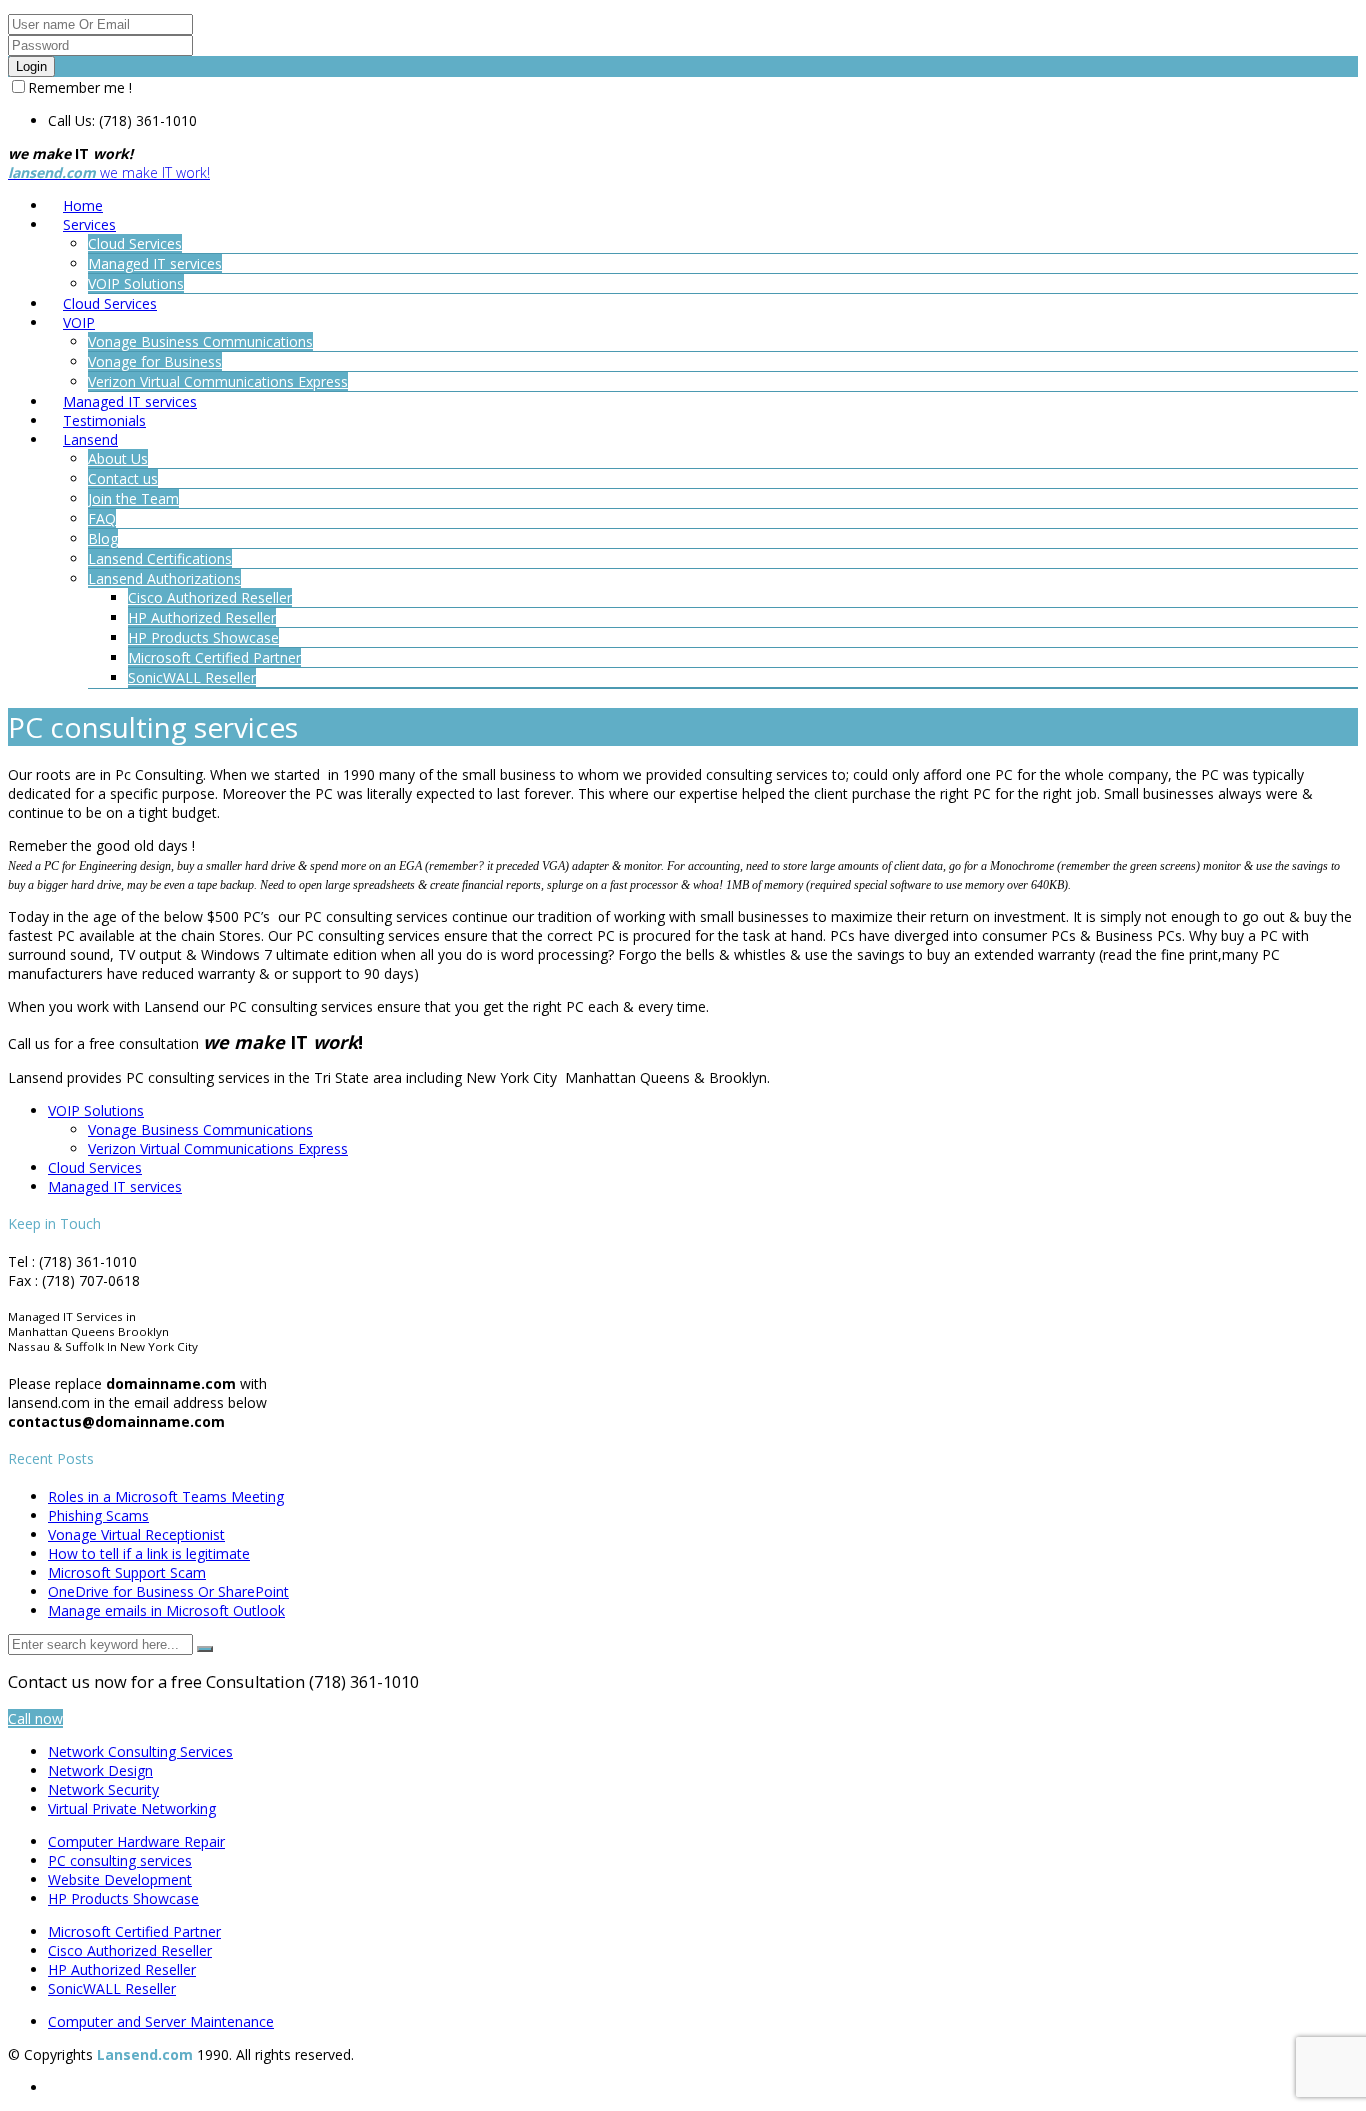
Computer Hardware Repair (136, 1841)
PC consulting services (120, 1860)
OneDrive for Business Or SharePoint (168, 1591)
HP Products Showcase (123, 1898)
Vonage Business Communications (200, 1129)
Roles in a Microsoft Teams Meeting (166, 1496)
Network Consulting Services (140, 1751)
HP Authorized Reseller (122, 1969)
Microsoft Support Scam (127, 1572)
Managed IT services (115, 1186)
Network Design (100, 1770)
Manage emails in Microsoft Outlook (166, 1610)
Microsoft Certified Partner (134, 1931)
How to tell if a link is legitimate (149, 1553)
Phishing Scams (98, 1515)
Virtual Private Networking (132, 1808)
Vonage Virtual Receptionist (136, 1534)
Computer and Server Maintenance (161, 2021)
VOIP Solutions (96, 1110)
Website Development (120, 1879)
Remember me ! (80, 87)
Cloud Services (95, 1167)
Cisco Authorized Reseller (130, 1950)
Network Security (103, 1789)
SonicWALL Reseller (112, 1988)
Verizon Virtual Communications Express (218, 1148)
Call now (35, 1718)
